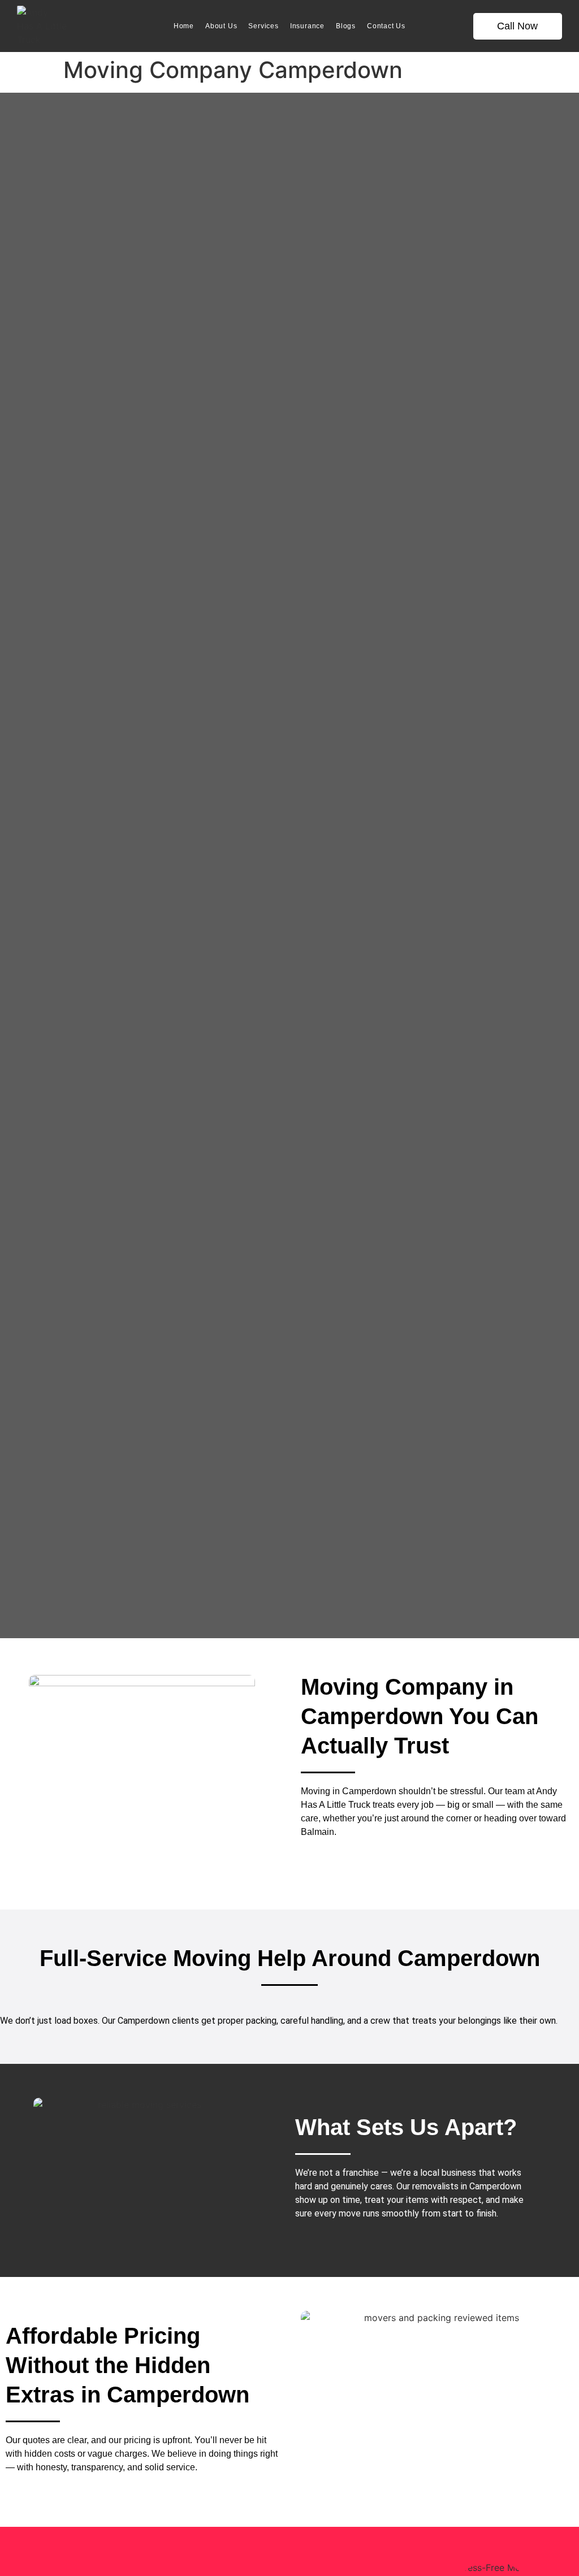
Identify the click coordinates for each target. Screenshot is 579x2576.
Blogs (346, 26)
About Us (221, 26)
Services (263, 26)
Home (184, 26)
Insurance (307, 26)
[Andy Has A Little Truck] (42, 26)
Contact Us (386, 26)
